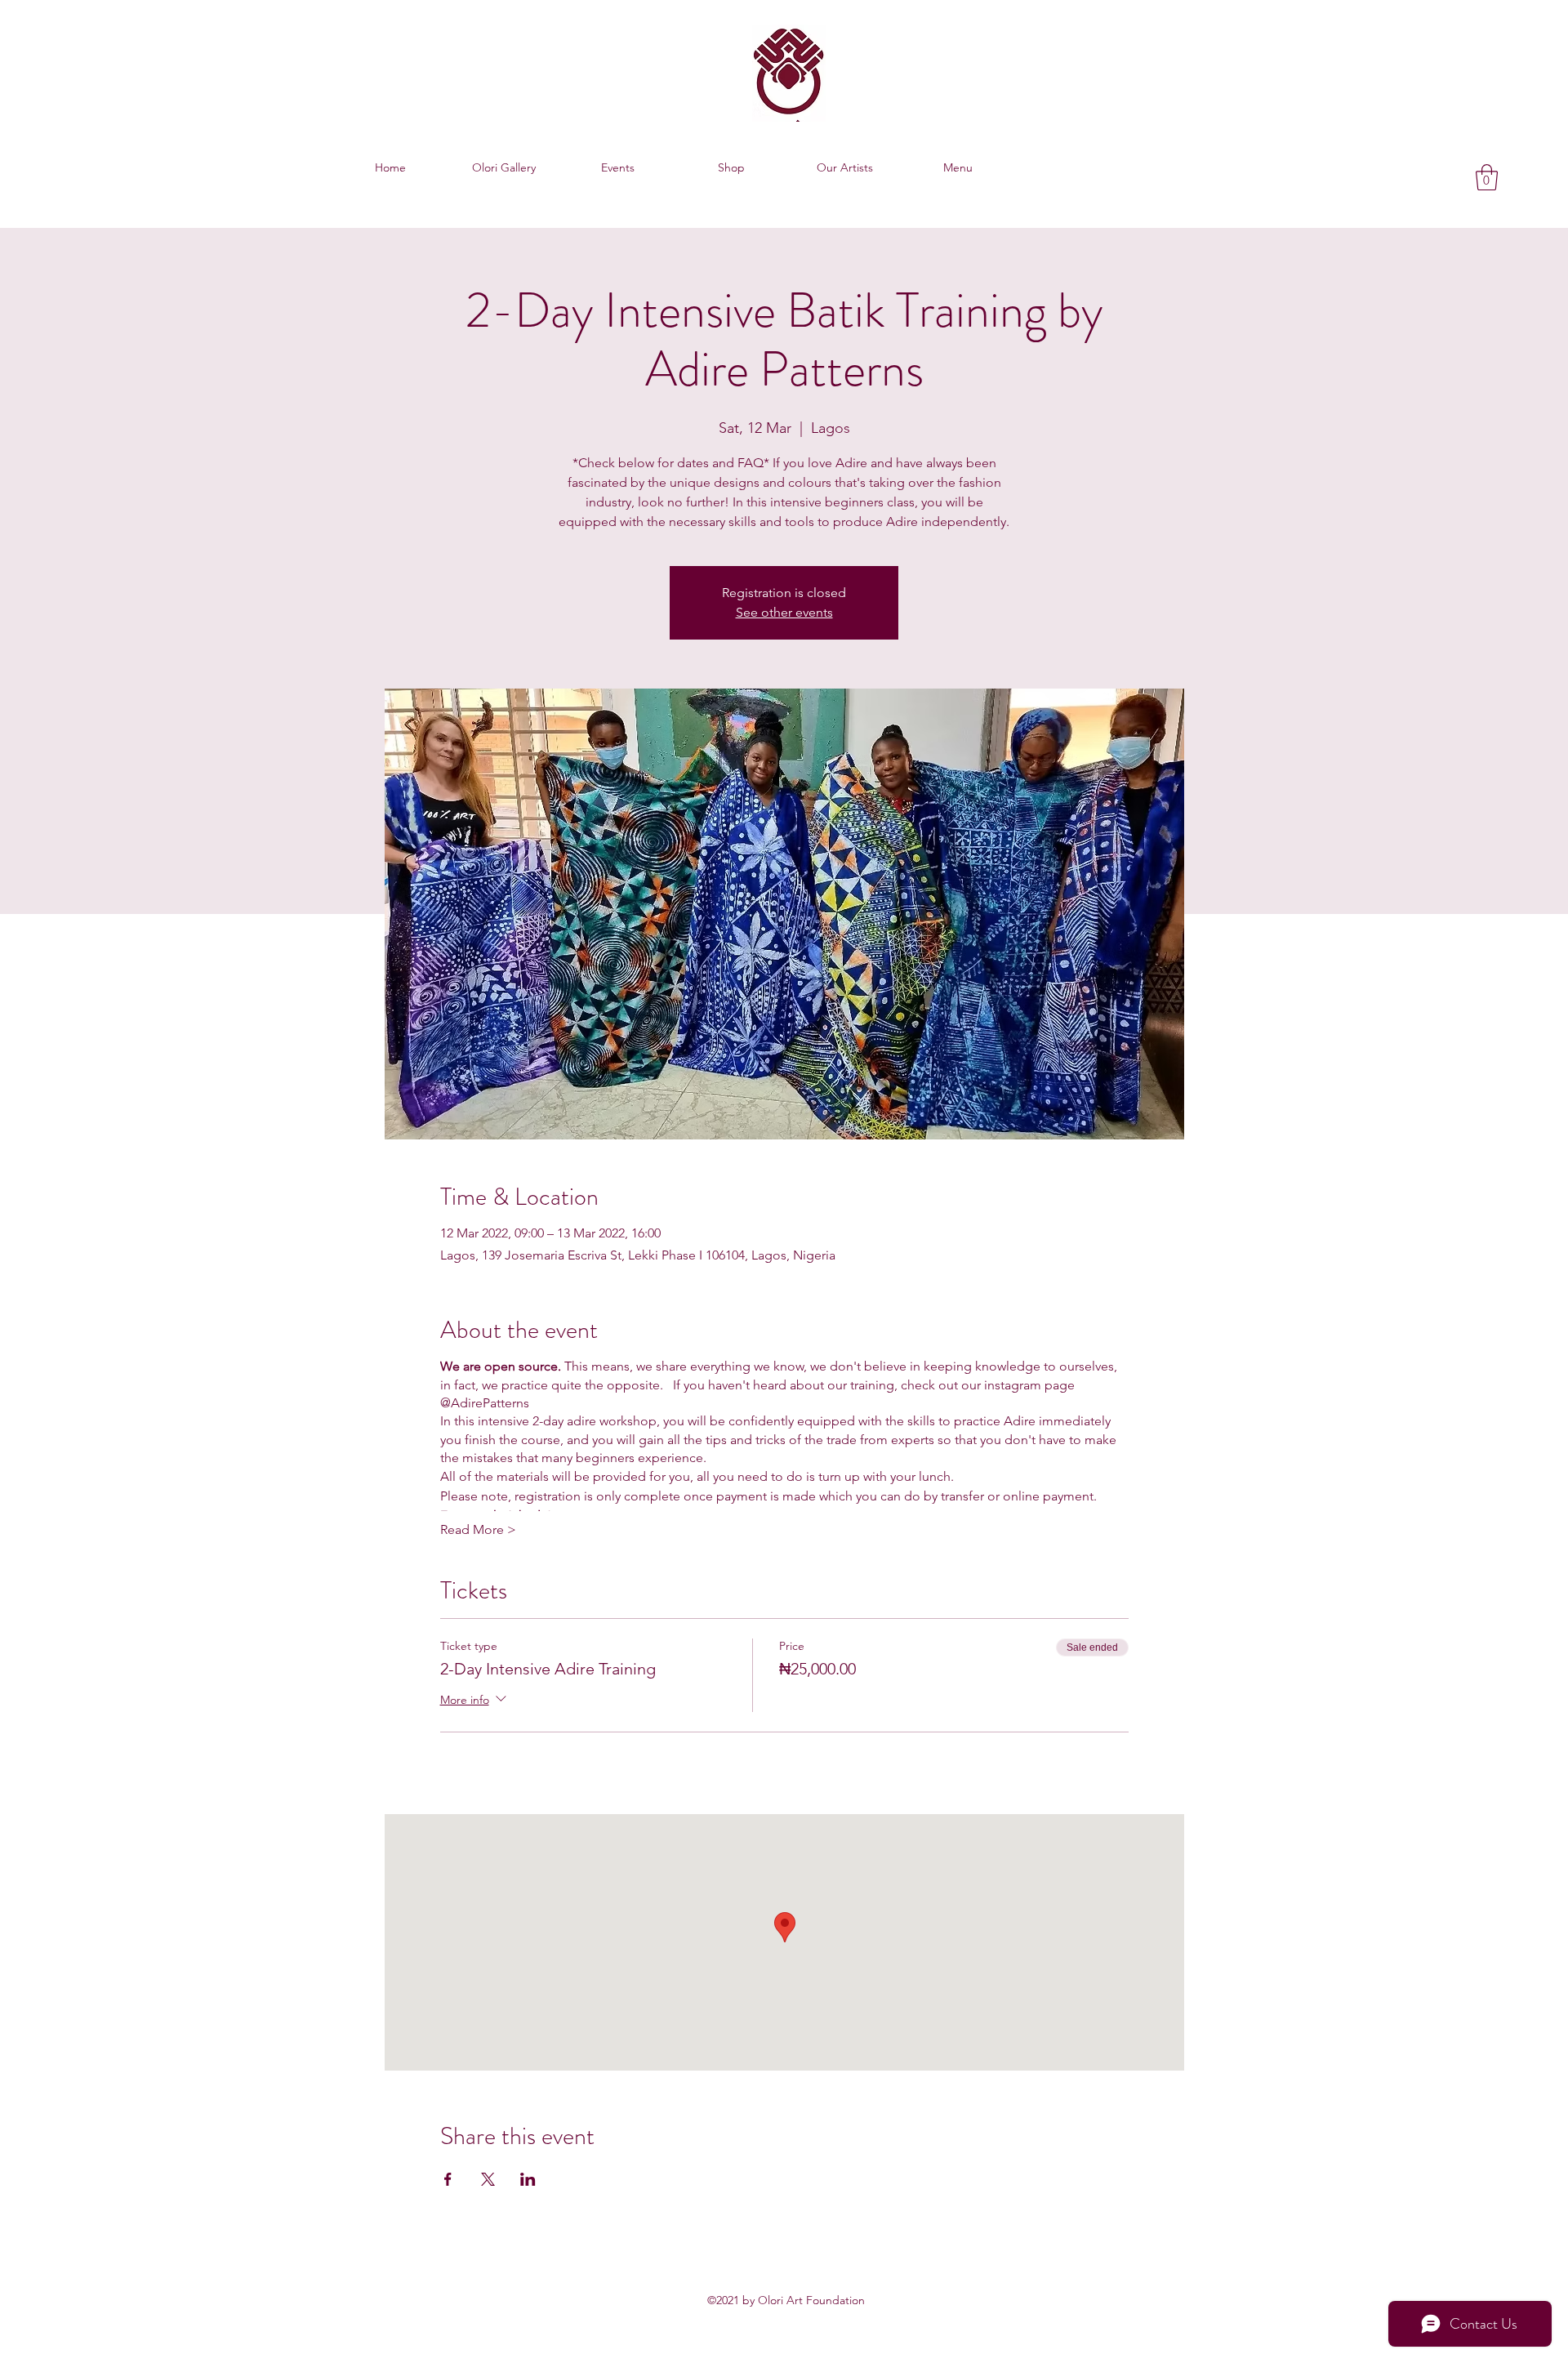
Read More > (478, 1529)
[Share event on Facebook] (448, 2179)
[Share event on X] (488, 2179)
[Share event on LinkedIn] (528, 2179)
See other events (784, 612)
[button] (1487, 177)
